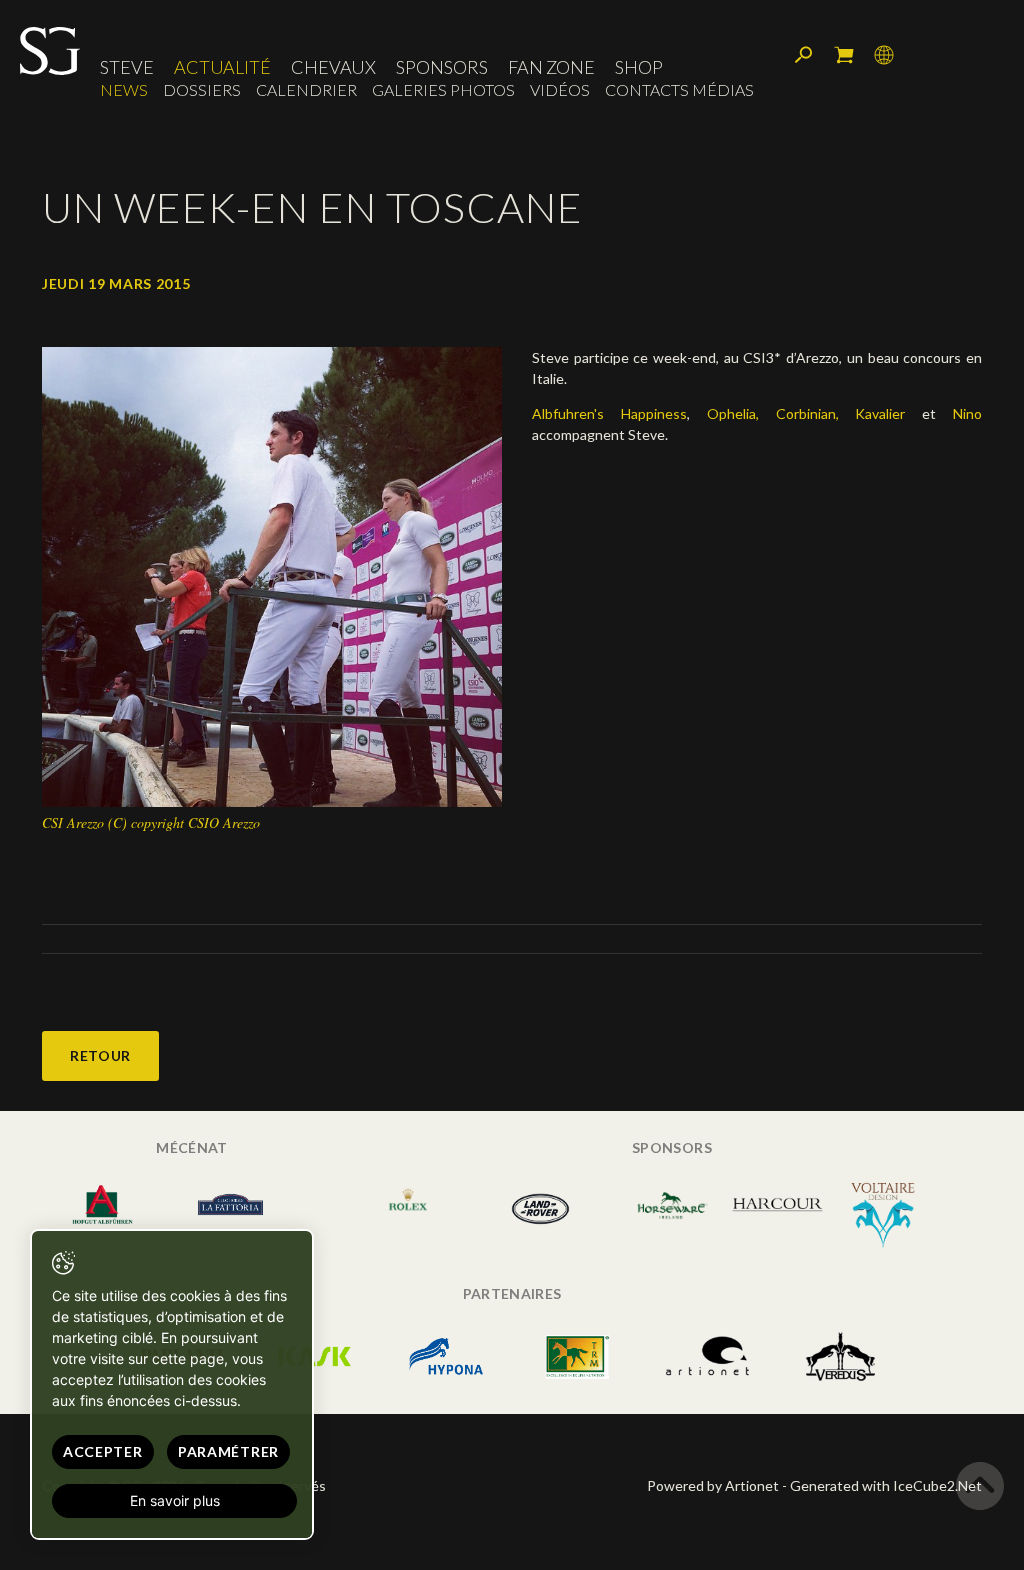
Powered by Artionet (713, 1485)
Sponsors (442, 67)
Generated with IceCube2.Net (886, 1485)
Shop (639, 67)
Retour (100, 1055)
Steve (127, 67)
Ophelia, (733, 413)
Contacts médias (679, 89)
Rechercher (804, 55)
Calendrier (306, 89)
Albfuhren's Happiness (609, 413)
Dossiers (202, 89)
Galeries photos (443, 89)
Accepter (103, 1451)
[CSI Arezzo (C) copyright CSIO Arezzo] (272, 574)
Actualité (222, 67)
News (124, 89)
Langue (884, 55)
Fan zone (551, 67)
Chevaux (333, 67)
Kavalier (880, 413)
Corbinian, (807, 413)
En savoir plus (175, 1500)
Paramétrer (228, 1451)
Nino (967, 413)
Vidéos (560, 89)
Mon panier (844, 55)
